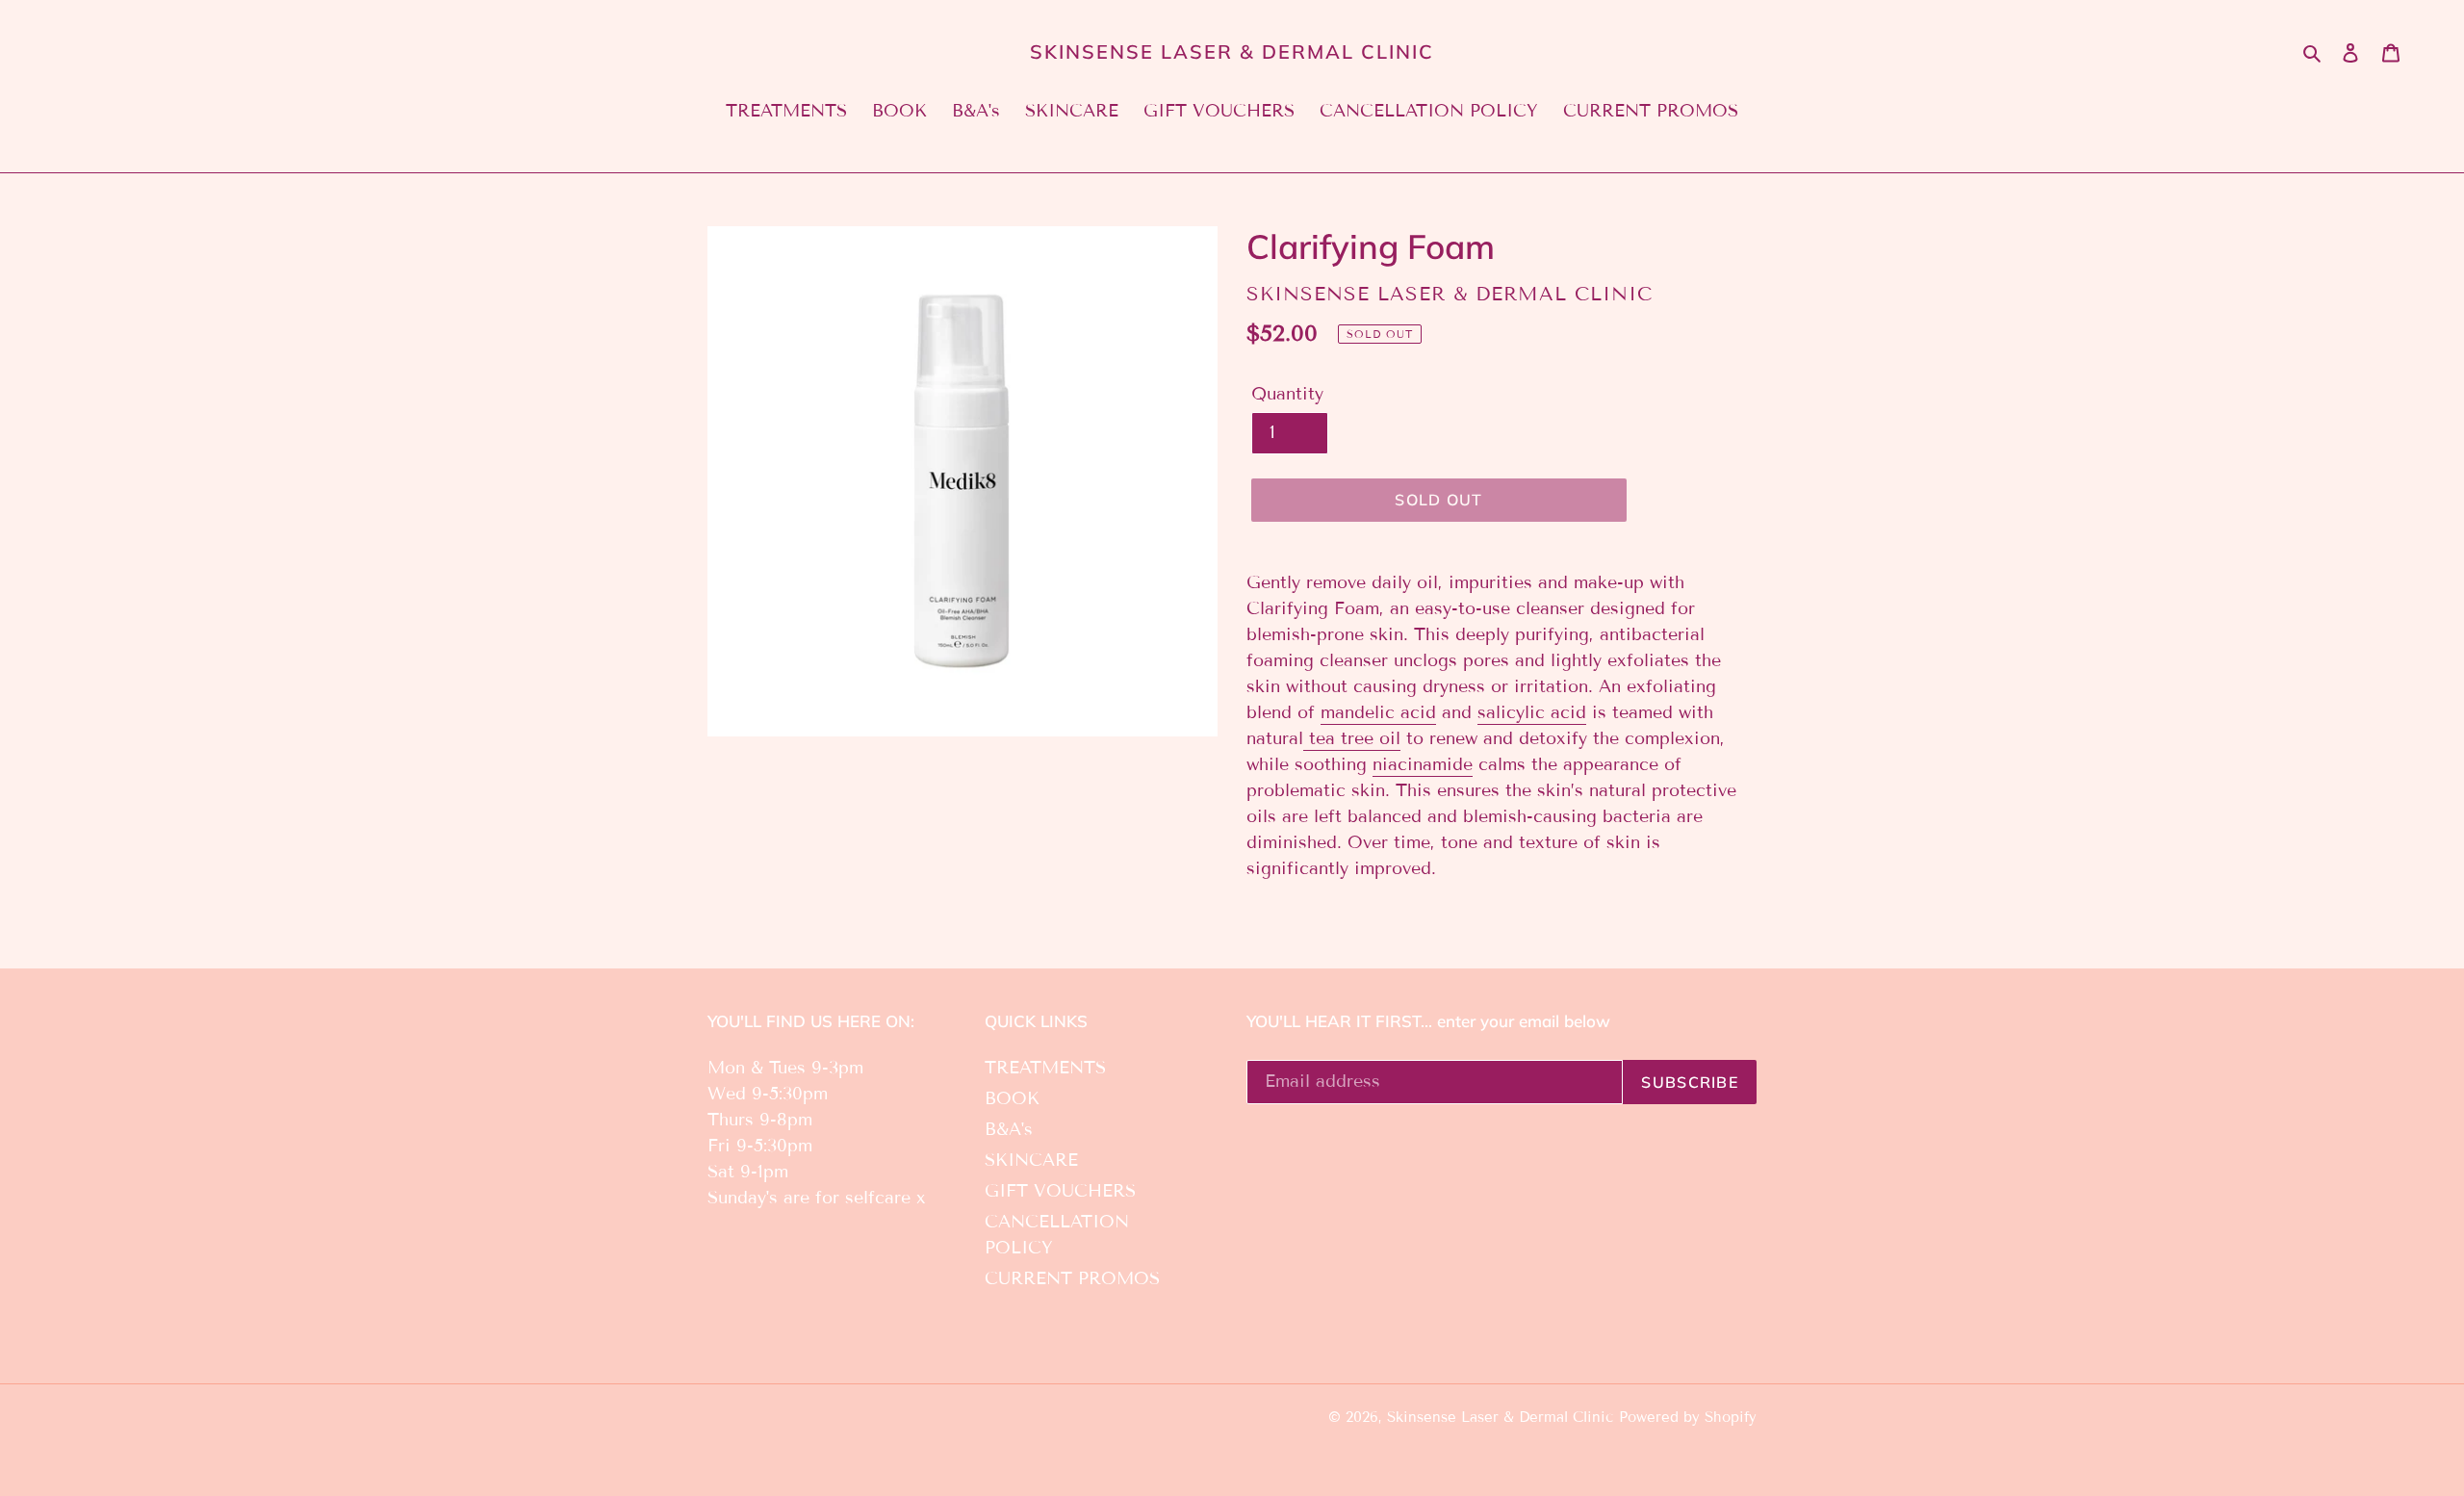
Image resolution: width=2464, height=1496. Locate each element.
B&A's (1009, 1129)
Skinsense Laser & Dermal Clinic (1232, 52)
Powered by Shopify (1688, 1417)
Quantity (1287, 394)
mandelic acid (1378, 712)
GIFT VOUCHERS (1060, 1191)
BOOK (1012, 1098)
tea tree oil (1352, 738)
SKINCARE (1031, 1160)
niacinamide (1423, 764)
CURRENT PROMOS (1072, 1278)
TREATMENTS (1045, 1068)
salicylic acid (1532, 712)
